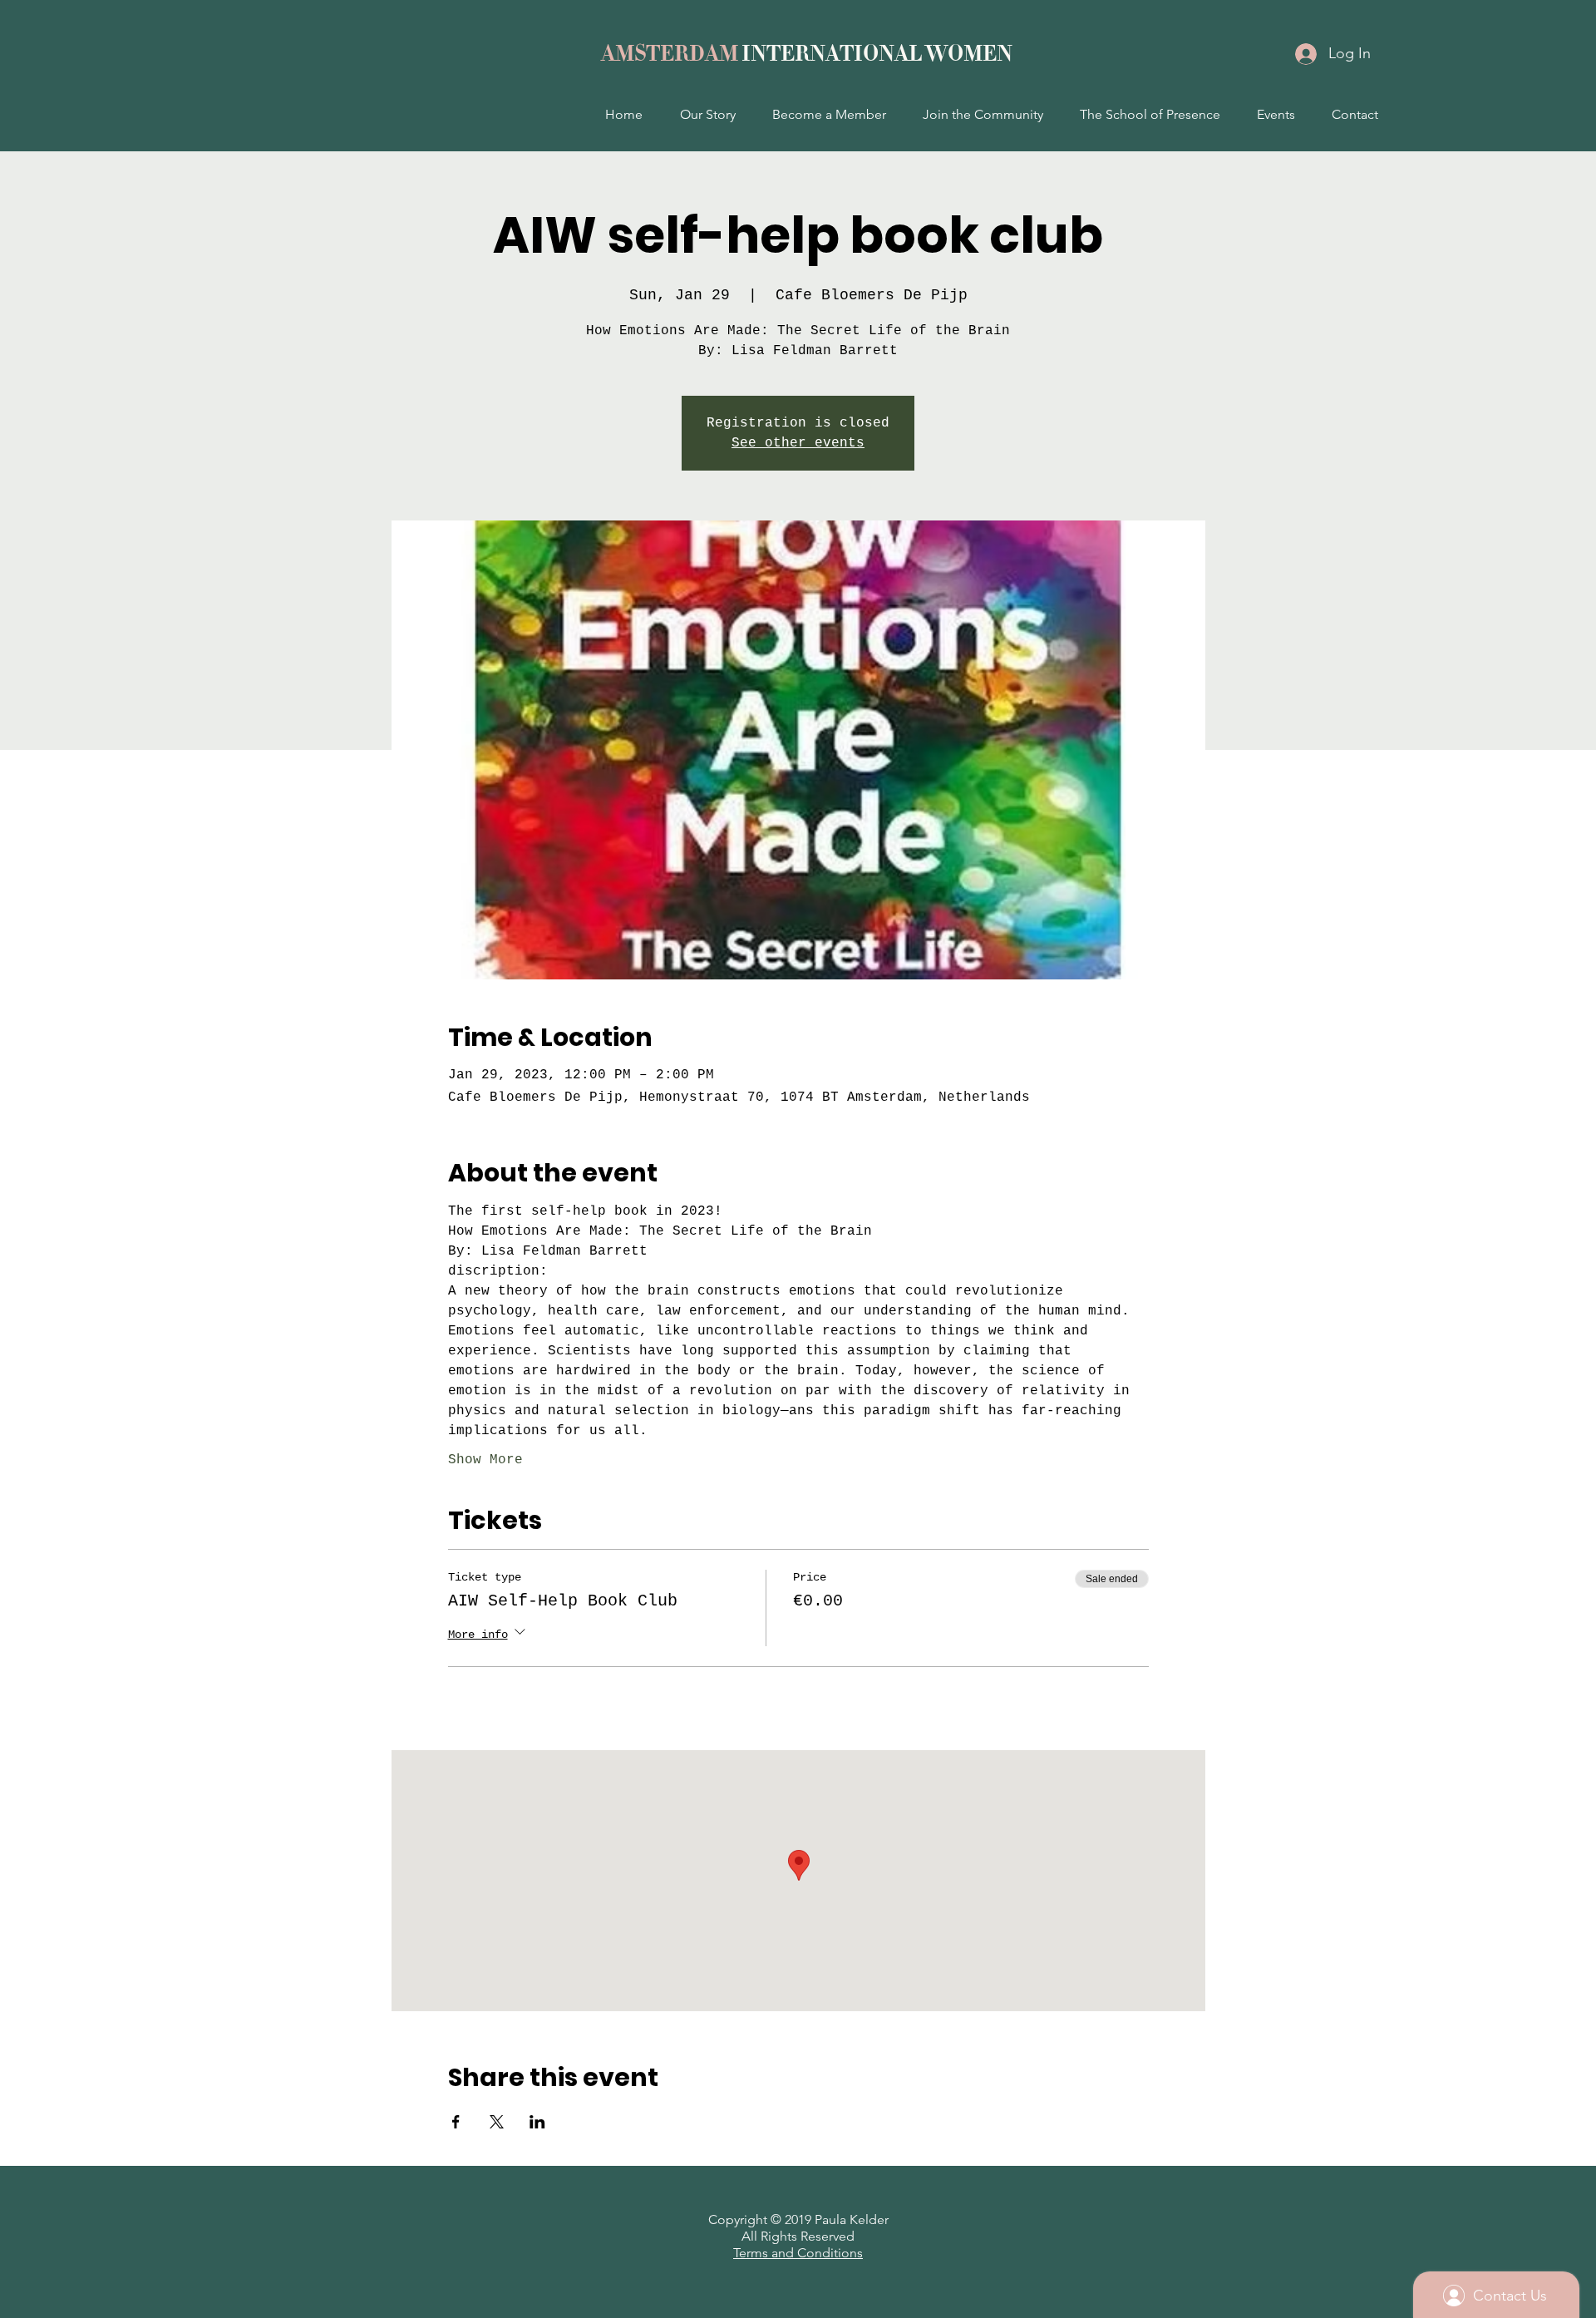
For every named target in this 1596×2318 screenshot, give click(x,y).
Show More (485, 1460)
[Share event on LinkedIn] (537, 2122)
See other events (798, 443)
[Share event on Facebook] (456, 2122)
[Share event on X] (497, 2122)
